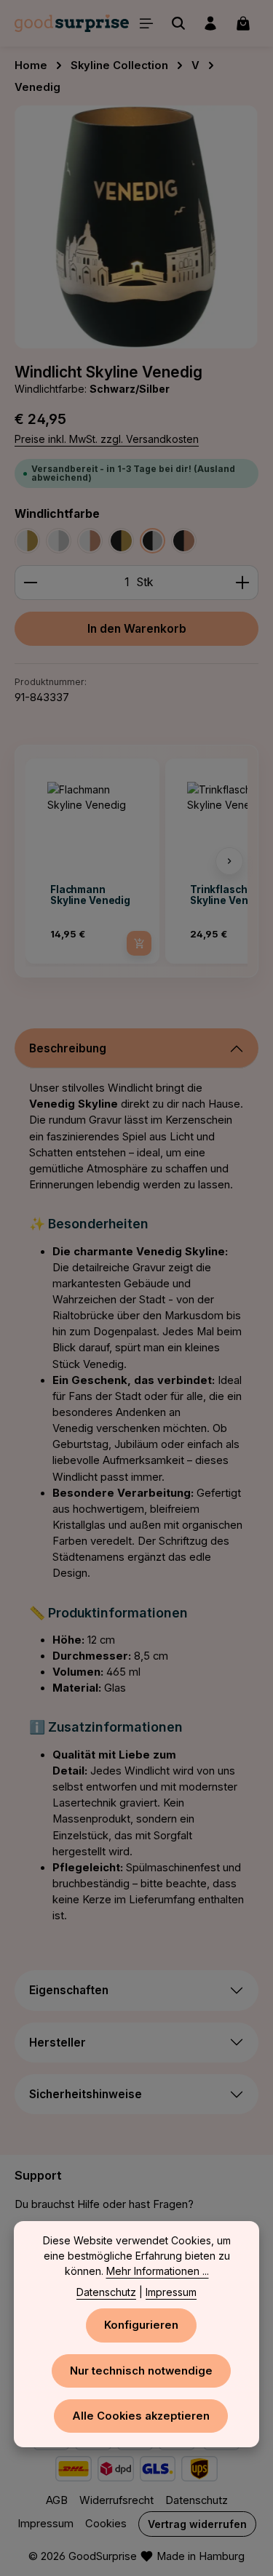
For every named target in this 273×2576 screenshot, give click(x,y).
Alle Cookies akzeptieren (141, 2416)
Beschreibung (68, 1048)
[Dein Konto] (210, 23)
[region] (136, 227)
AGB (57, 2500)
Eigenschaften (69, 1990)
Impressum (45, 2524)
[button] (44, 861)
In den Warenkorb (137, 629)
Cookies (106, 2524)
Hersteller (58, 2043)
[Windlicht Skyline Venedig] (136, 227)
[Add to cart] (139, 943)
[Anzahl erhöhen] (243, 582)
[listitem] (92, 861)
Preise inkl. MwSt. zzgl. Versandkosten (107, 439)
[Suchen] (178, 23)
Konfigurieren (141, 2325)
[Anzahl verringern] (30, 582)
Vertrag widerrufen (197, 2524)
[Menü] (146, 23)
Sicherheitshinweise (86, 2094)
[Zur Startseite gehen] (72, 23)
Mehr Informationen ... (158, 2271)
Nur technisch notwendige (141, 2371)
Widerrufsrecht (116, 2500)
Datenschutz (197, 2500)
